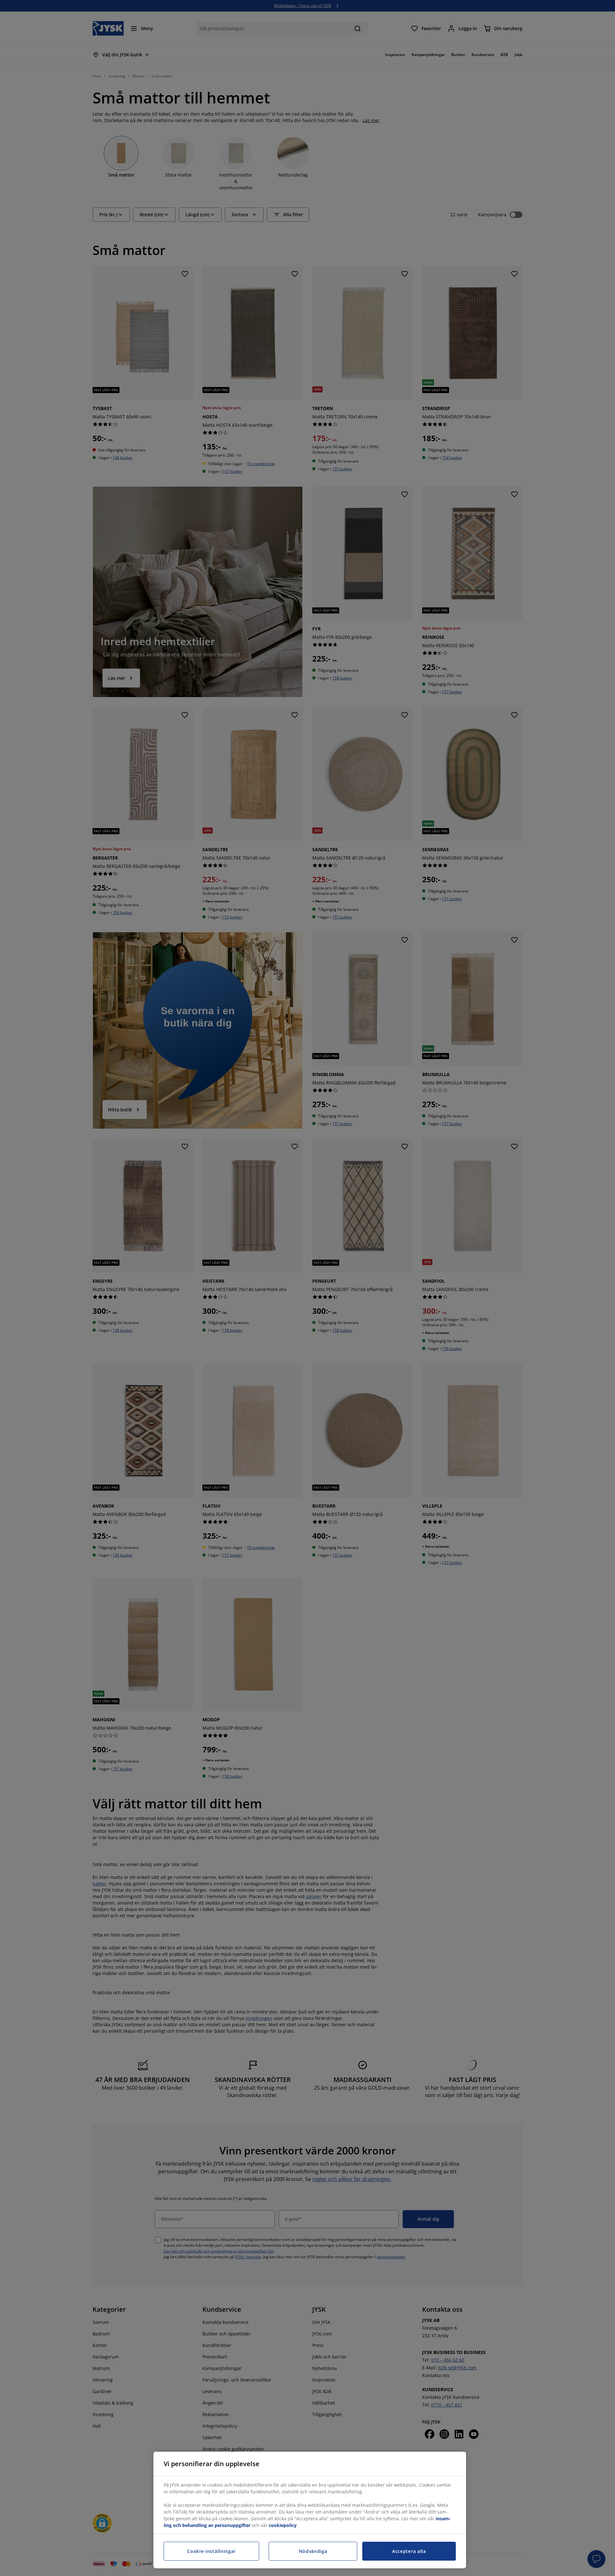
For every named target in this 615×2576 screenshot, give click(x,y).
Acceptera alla (409, 2551)
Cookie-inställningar (211, 2551)
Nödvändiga (313, 2551)
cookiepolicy (283, 2525)
